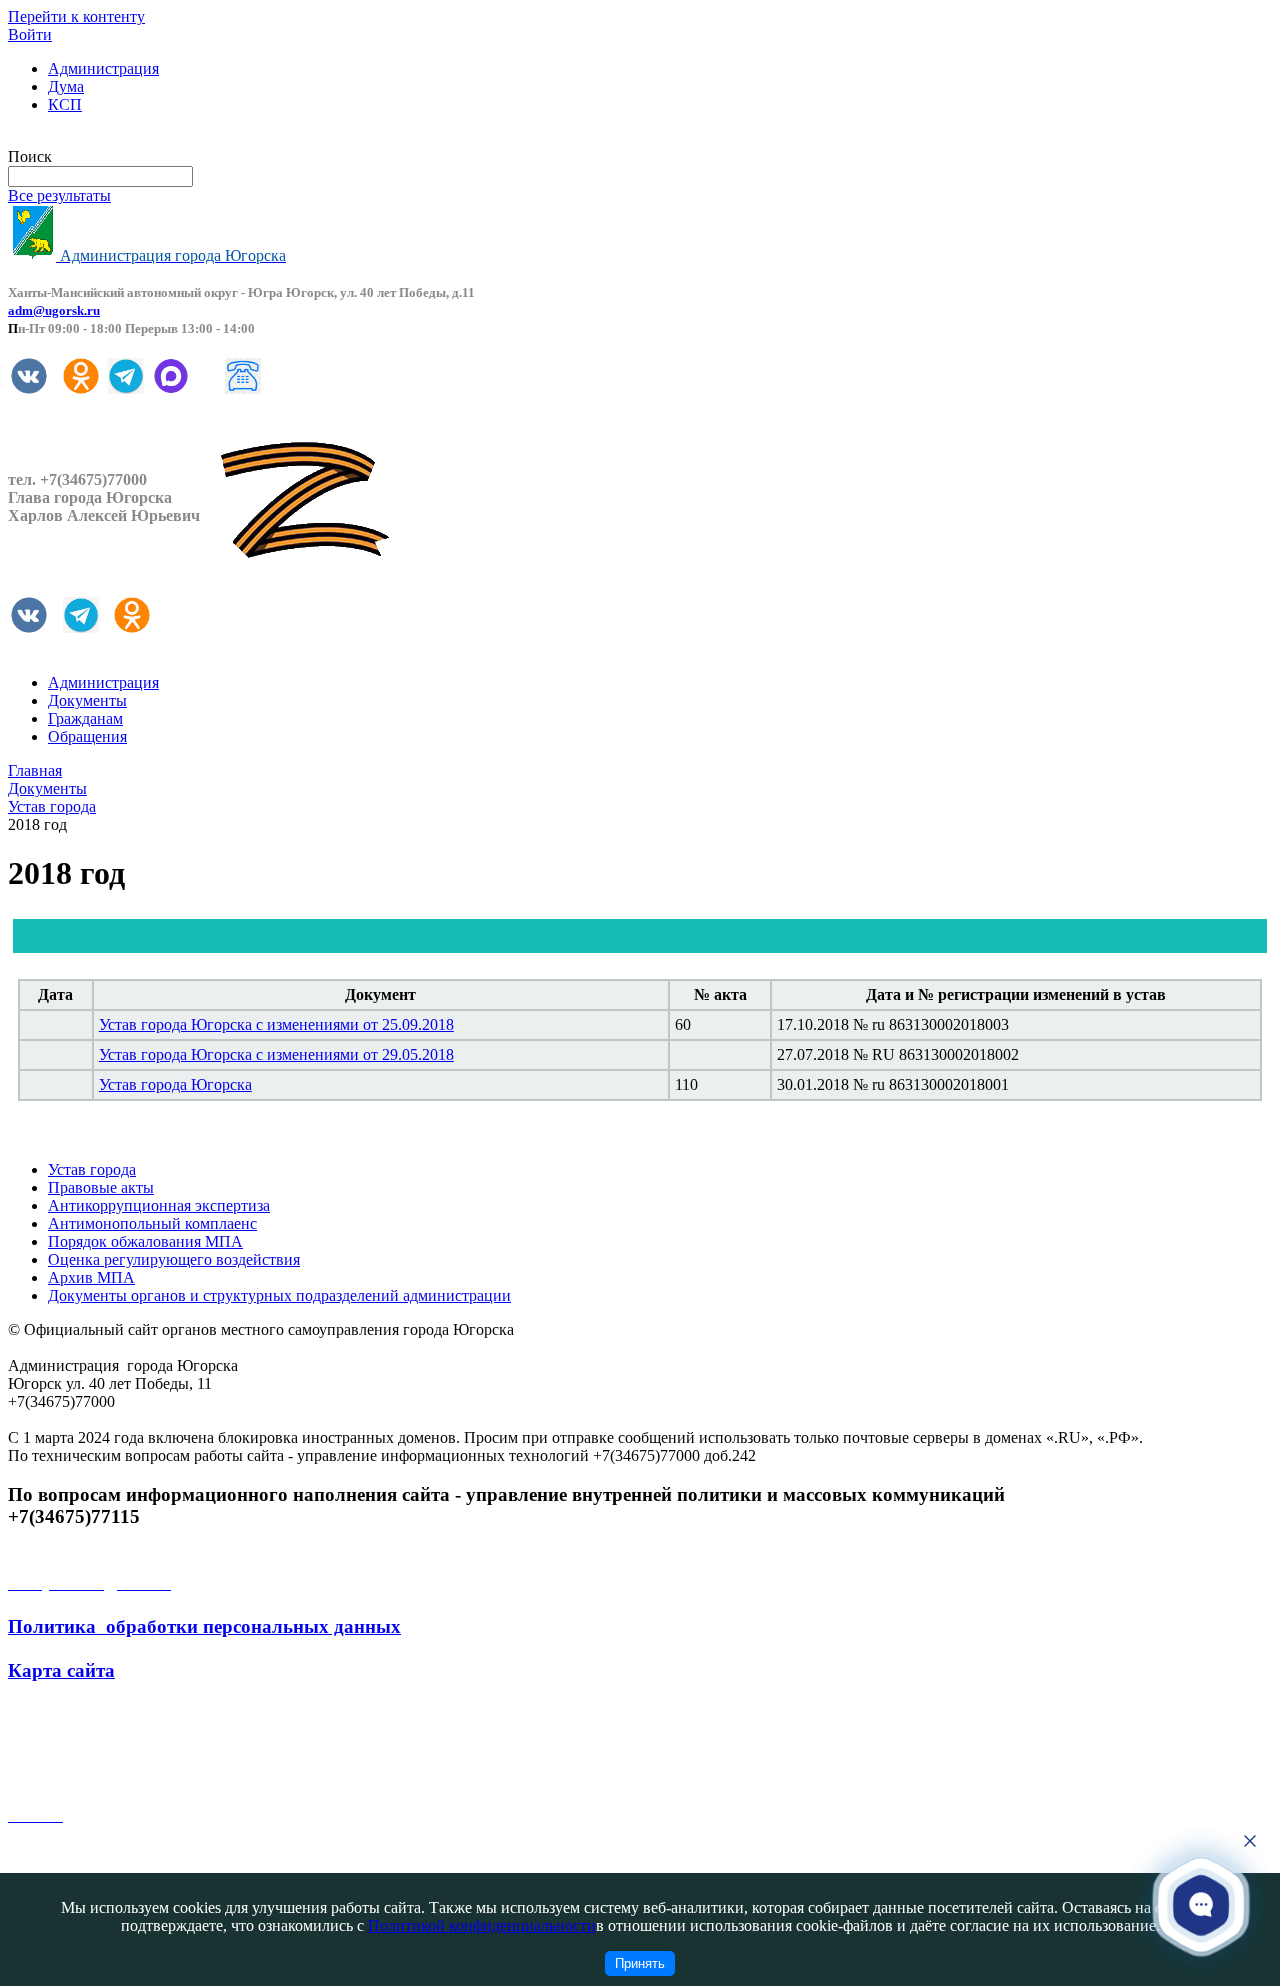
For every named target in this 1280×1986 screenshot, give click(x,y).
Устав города (92, 1169)
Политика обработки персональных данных (204, 1626)
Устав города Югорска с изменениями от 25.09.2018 (276, 1024)
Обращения (87, 736)
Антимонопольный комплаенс (152, 1223)
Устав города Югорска (175, 1084)
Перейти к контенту (76, 16)
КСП (65, 104)
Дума (66, 86)
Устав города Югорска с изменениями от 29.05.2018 (276, 1054)
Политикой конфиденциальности (482, 1925)
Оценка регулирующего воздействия (174, 1259)
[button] (1201, 1904)
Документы (87, 700)
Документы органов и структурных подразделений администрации (279, 1295)
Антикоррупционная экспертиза (159, 1205)
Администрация (103, 68)
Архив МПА (91, 1277)
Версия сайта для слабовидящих (118, 138)
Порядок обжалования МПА (145, 1241)
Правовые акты (101, 1187)
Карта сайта (61, 1670)
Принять (640, 1963)
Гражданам (85, 718)
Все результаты (59, 195)
